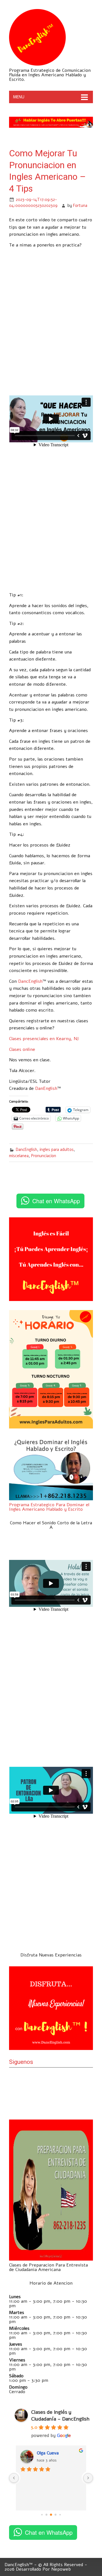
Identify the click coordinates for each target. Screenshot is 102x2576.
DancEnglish (30, 981)
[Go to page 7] (60, 2515)
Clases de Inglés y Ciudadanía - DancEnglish (60, 2415)
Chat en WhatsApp (56, 1201)
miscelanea (19, 1156)
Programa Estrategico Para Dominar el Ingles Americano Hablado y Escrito (49, 1507)
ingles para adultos (57, 1150)
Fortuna (80, 205)
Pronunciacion (44, 1156)
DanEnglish (46, 1088)
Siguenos (21, 2062)
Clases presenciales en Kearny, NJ (44, 1039)
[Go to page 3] (42, 2515)
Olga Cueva (36, 2453)
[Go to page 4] (47, 2515)
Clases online (22, 1049)
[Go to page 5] (51, 2515)
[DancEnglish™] (37, 64)
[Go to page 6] (56, 2515)
